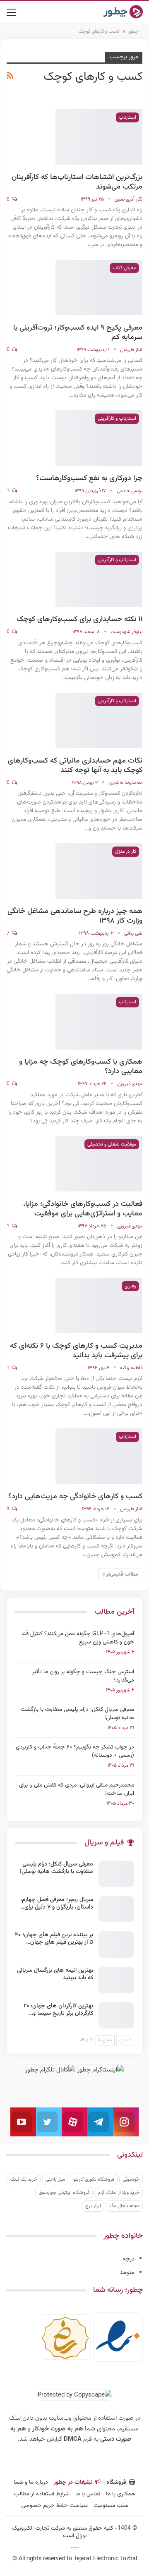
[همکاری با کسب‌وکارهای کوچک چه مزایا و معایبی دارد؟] (99, 1021)
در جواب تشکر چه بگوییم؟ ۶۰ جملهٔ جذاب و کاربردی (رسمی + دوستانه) (75, 1751)
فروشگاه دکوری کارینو (94, 2179)
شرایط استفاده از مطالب (42, 2494)
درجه (129, 2259)
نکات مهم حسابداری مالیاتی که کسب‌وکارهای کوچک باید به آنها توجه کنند (75, 766)
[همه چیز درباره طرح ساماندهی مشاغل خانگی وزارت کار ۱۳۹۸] (99, 871)
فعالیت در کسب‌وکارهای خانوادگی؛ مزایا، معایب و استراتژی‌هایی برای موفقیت (83, 1209)
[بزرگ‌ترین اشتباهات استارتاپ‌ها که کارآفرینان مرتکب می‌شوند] (99, 137)
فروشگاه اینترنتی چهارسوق (64, 2193)
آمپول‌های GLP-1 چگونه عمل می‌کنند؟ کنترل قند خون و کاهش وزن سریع (78, 1638)
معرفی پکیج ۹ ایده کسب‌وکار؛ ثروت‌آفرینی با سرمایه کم (78, 333)
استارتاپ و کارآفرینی (117, 419)
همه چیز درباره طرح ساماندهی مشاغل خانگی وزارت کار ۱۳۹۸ (75, 916)
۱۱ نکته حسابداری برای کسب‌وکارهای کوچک (79, 619)
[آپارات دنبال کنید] (74, 2122)
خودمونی (131, 2179)
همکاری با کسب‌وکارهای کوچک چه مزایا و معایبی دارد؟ (81, 1067)
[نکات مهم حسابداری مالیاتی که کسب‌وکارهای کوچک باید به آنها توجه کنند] (99, 720)
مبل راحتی (55, 2179)
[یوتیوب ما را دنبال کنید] (23, 2122)
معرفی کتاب (124, 268)
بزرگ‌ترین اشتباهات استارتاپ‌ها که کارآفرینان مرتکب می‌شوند (77, 182)
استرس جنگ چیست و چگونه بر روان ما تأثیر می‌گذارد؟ (83, 1676)
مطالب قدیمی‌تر (122, 1574)
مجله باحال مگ (124, 2206)
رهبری (130, 1286)
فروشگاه (116, 2483)
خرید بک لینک (24, 2179)
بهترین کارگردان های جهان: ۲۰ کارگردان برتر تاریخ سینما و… (58, 2010)
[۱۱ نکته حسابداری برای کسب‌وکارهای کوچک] (99, 579)
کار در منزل (126, 851)
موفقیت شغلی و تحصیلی (112, 1144)
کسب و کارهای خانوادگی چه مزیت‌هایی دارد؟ (75, 1497)
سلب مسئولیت (111, 2506)
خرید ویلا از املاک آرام (119, 2193)
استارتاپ (127, 117)
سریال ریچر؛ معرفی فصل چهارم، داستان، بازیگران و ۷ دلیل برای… (57, 1904)
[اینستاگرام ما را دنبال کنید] (126, 2122)
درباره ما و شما (31, 2483)
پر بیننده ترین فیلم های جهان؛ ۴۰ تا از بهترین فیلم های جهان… (54, 1939)
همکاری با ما (121, 2494)
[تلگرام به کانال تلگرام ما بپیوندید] (100, 2122)
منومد (127, 2273)
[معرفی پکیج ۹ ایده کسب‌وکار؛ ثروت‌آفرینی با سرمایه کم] (99, 287)
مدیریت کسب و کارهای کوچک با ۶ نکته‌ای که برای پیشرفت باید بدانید (76, 1351)
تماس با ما (88, 2494)
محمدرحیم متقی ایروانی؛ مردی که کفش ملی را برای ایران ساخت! (77, 1789)
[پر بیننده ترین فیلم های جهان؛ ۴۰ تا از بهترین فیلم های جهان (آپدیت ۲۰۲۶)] (116, 1945)
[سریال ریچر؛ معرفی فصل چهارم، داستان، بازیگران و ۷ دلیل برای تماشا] (116, 1909)
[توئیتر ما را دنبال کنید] (49, 2122)
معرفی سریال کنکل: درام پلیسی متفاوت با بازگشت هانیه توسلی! (77, 1714)
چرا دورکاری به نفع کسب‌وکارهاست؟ (89, 478)
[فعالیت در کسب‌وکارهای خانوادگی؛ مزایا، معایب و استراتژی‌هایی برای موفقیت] (99, 1164)
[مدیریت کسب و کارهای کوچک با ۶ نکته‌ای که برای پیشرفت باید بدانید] (99, 1306)
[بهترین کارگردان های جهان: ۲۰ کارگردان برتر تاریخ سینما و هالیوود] (116, 2016)
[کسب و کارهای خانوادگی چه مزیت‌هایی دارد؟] (99, 1456)
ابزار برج (93, 2206)
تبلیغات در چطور (73, 2483)
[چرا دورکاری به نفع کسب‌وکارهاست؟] (99, 438)
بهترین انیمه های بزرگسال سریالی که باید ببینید (55, 1974)
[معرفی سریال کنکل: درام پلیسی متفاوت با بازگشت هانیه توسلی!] (116, 1874)
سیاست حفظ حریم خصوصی (54, 2506)
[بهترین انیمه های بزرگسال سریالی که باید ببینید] (116, 1980)
